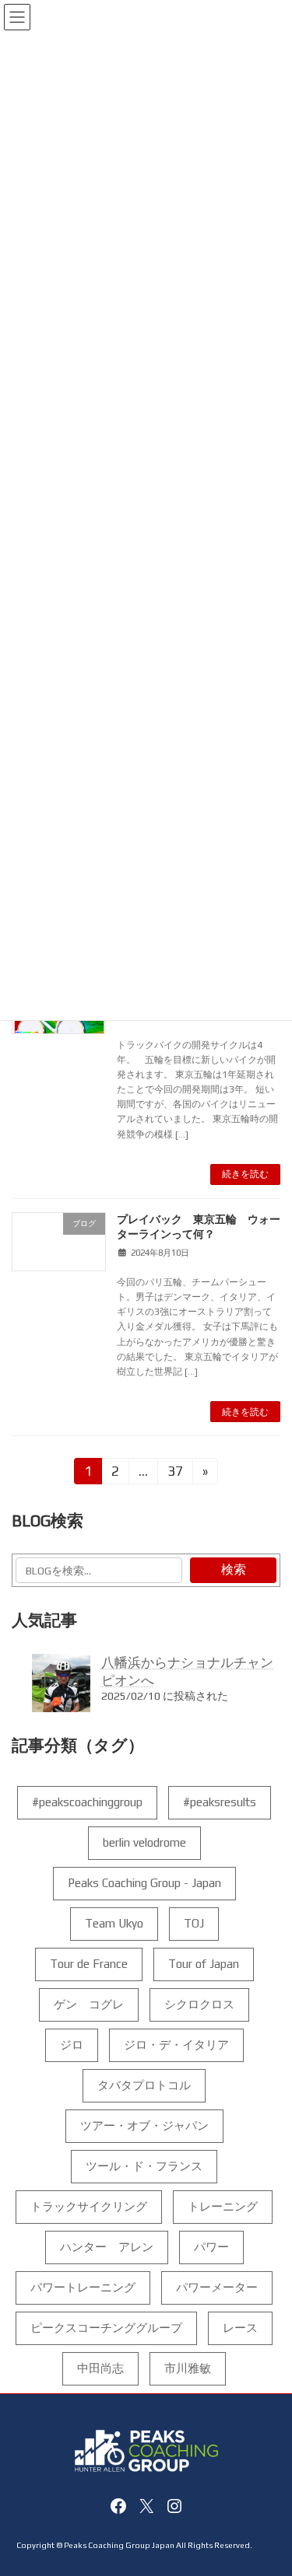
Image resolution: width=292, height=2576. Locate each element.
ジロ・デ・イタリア (176, 2045)
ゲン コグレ (89, 2004)
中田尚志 (100, 2368)
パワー (211, 2247)
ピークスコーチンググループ (106, 2328)
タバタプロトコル (144, 2085)
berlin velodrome (144, 1842)
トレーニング (223, 2206)
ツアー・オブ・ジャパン (144, 2125)
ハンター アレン (107, 2247)
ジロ (72, 2045)
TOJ (194, 1923)
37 (175, 1474)
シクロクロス (199, 2004)
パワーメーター (217, 2287)
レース (240, 2328)
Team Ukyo (114, 1923)
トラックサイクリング (89, 2206)
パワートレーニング (83, 2287)
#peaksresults (220, 1802)
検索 (234, 1570)
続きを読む (245, 1174)
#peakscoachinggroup (87, 1802)
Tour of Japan (204, 1964)
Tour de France (89, 1964)
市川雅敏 (188, 2368)
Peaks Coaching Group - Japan (144, 1883)
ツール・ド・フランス (144, 2166)
